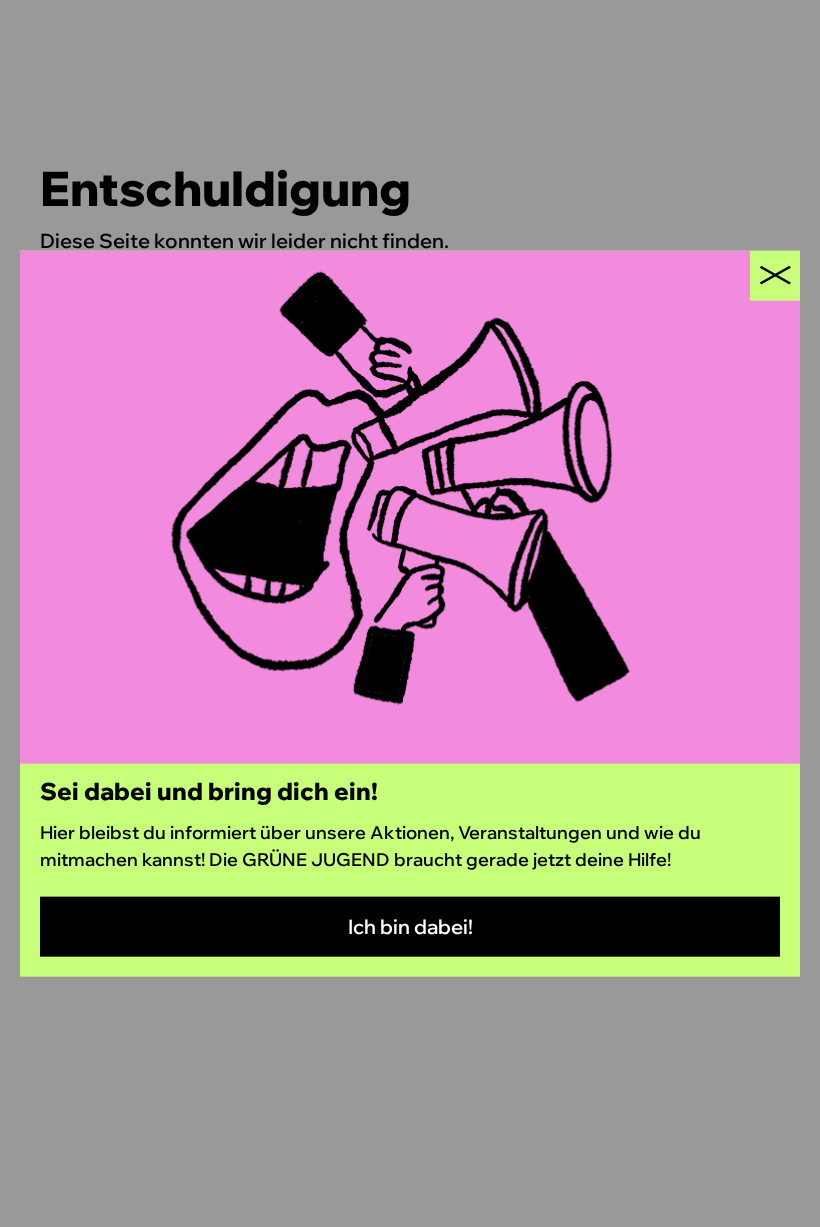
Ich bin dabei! (410, 926)
